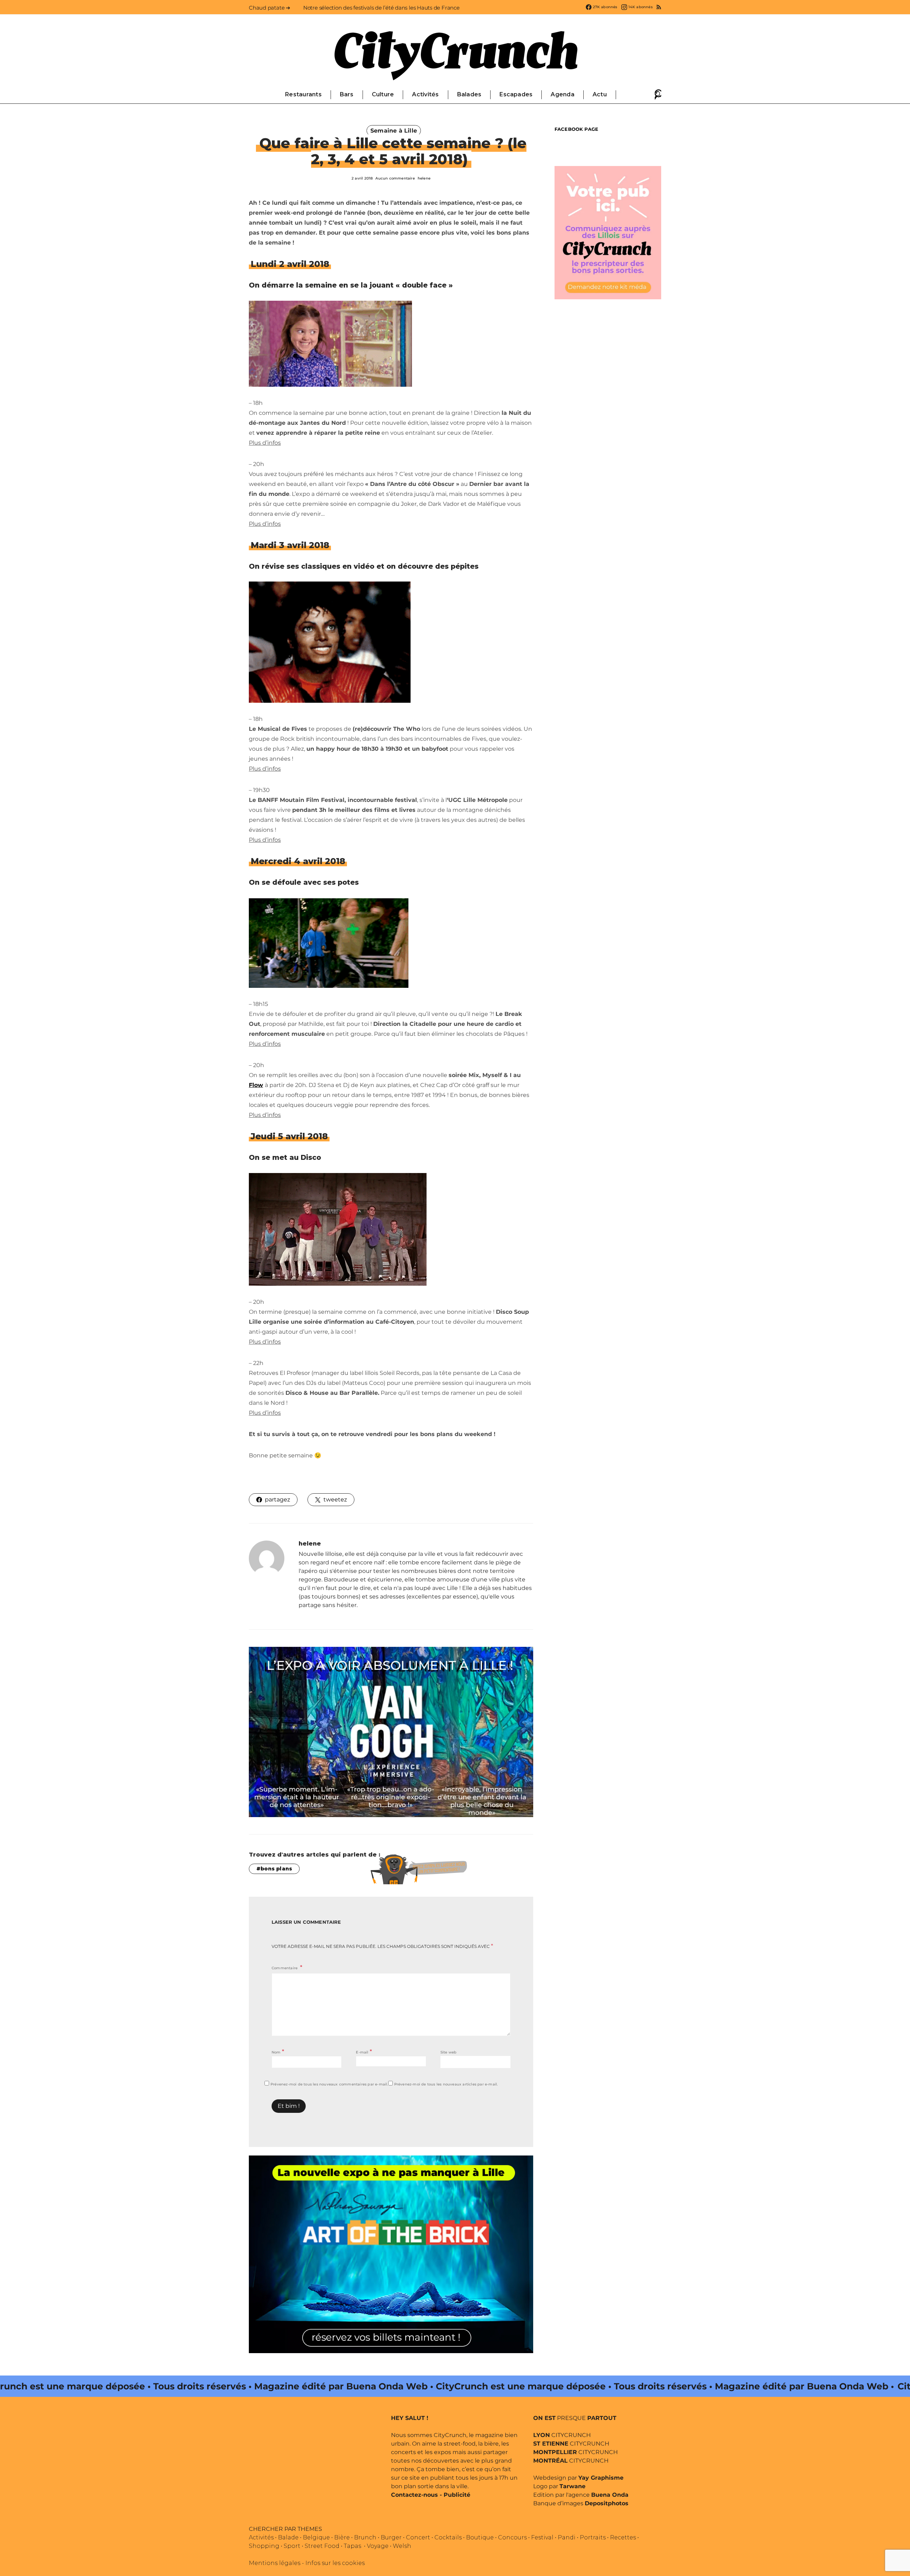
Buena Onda (610, 2495)
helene (424, 178)
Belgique (316, 2537)
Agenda (562, 94)
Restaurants (303, 94)
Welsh (402, 2546)
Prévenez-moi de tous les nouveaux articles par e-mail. (446, 2084)
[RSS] (659, 7)
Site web (449, 2052)
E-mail (364, 2052)
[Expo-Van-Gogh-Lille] (391, 1732)
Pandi (567, 2537)
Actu (600, 94)
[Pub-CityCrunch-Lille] (608, 232)
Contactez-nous (414, 2495)
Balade (288, 2537)
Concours (512, 2537)
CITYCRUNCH (562, 2435)
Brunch (365, 2537)
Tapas (352, 2546)
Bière (342, 2537)
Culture (383, 94)
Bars (347, 94)
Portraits (593, 2537)
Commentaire (285, 1968)
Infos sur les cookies (335, 2563)
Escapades (516, 94)
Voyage (378, 2546)
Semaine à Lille (394, 131)
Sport (292, 2546)
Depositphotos (607, 2503)
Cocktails (448, 2537)
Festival (542, 2537)
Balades (469, 94)
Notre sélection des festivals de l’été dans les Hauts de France (381, 8)
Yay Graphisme (601, 2478)
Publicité (457, 2495)
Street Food (322, 2546)
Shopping (264, 2546)
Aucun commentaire (395, 178)
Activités (425, 94)
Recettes (623, 2537)
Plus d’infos (265, 443)
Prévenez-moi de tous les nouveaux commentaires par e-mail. (329, 2084)
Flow (256, 1085)
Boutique (480, 2537)
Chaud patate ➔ (270, 8)
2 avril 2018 (362, 178)
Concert (418, 2537)
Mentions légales (275, 2563)
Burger (391, 2537)
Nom (278, 2052)
